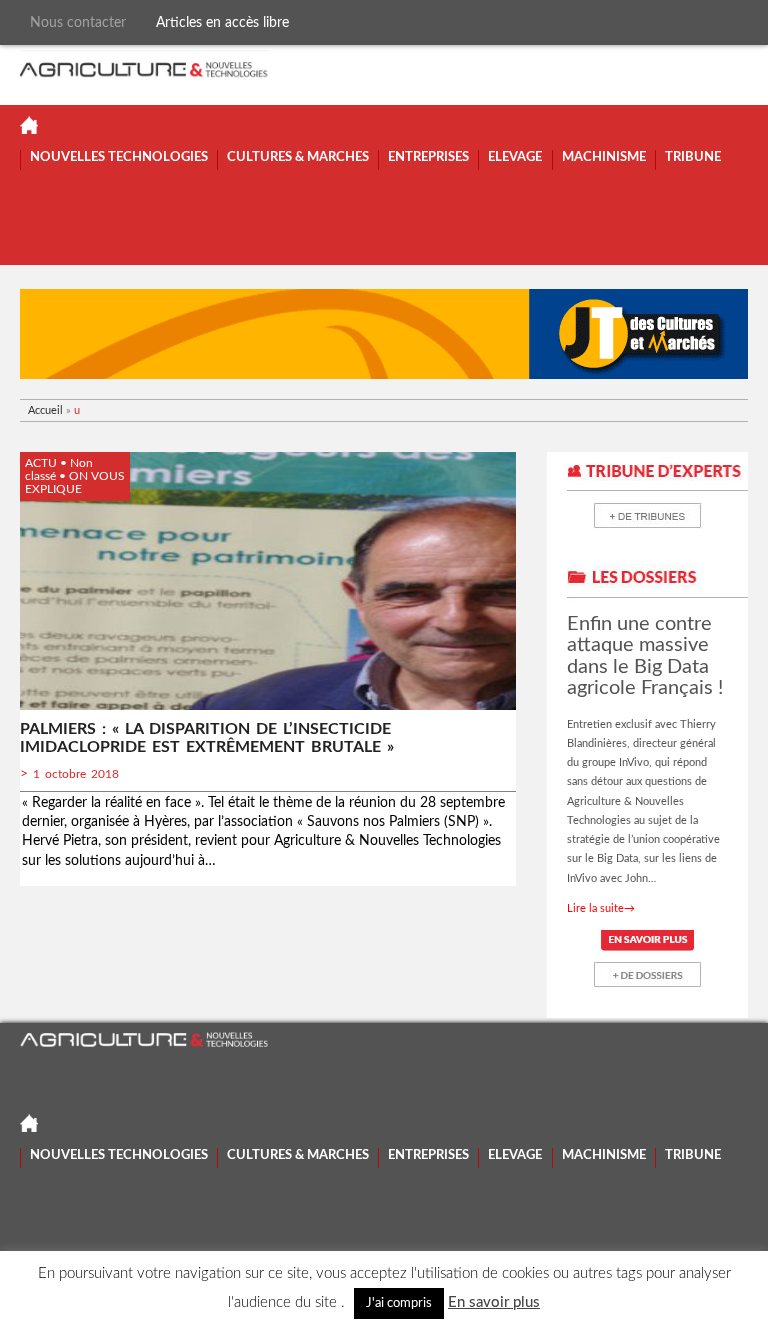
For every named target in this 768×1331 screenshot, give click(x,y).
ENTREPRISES (428, 157)
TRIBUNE (693, 157)
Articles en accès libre (222, 22)
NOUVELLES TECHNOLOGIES (119, 157)
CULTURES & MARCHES (298, 157)
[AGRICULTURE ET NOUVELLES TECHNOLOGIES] (145, 67)
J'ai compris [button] (399, 1303)
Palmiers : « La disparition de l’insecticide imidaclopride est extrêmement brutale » (207, 738)
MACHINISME (604, 157)
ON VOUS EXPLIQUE (75, 482)
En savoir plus (494, 1302)
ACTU (41, 463)
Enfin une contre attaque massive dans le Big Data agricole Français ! (645, 656)
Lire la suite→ (601, 908)
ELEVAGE (515, 157)
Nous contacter (78, 22)
